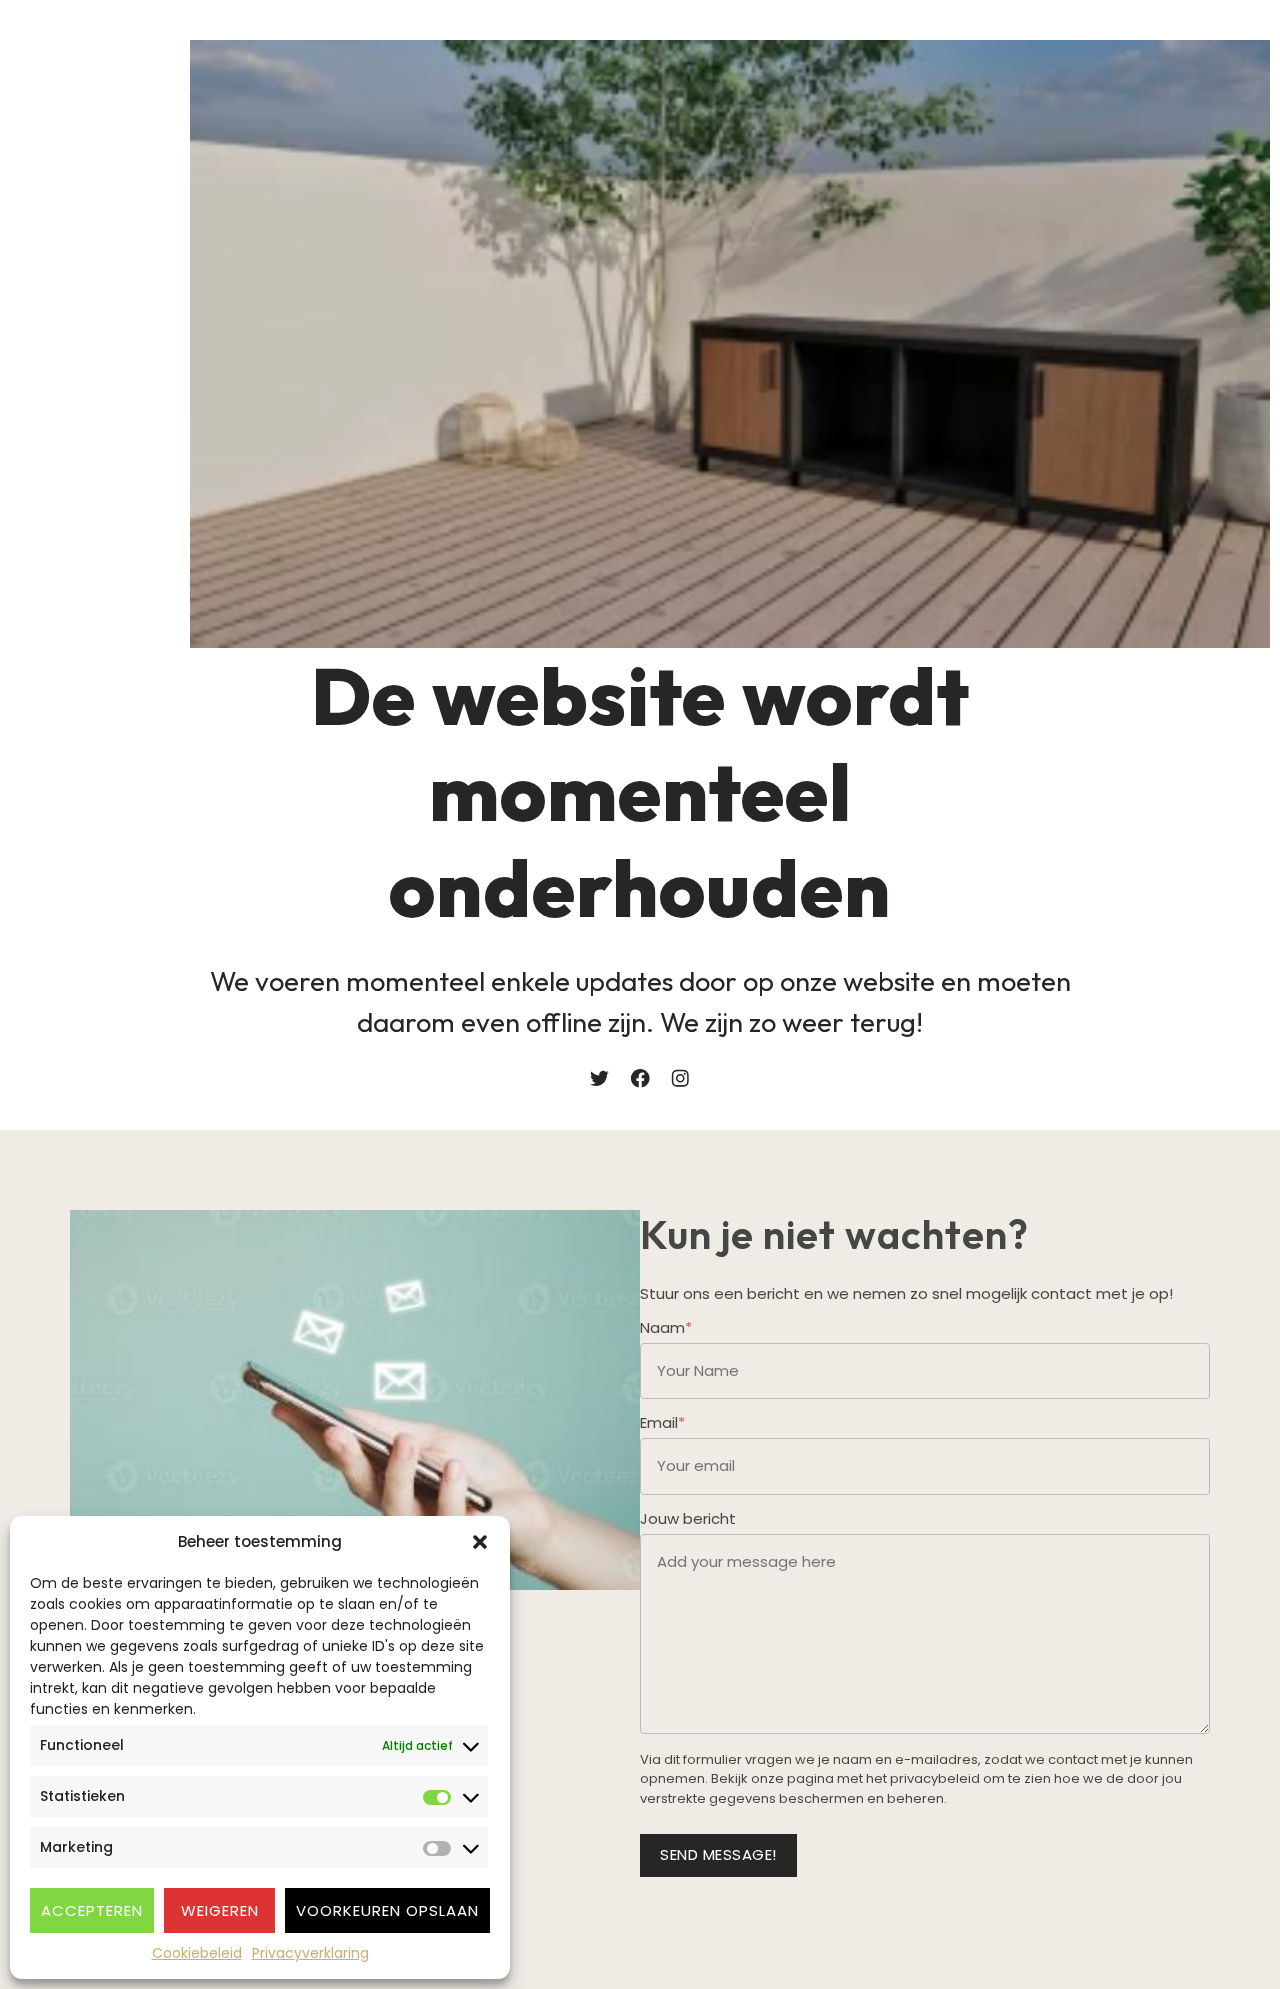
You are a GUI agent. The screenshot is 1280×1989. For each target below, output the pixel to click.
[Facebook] (640, 1078)
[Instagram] (680, 1078)
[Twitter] (599, 1078)
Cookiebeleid (197, 1953)
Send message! (718, 1854)
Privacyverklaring (310, 1953)
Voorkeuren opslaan (387, 1910)
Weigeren (220, 1910)
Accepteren (92, 1910)
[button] (480, 1542)
